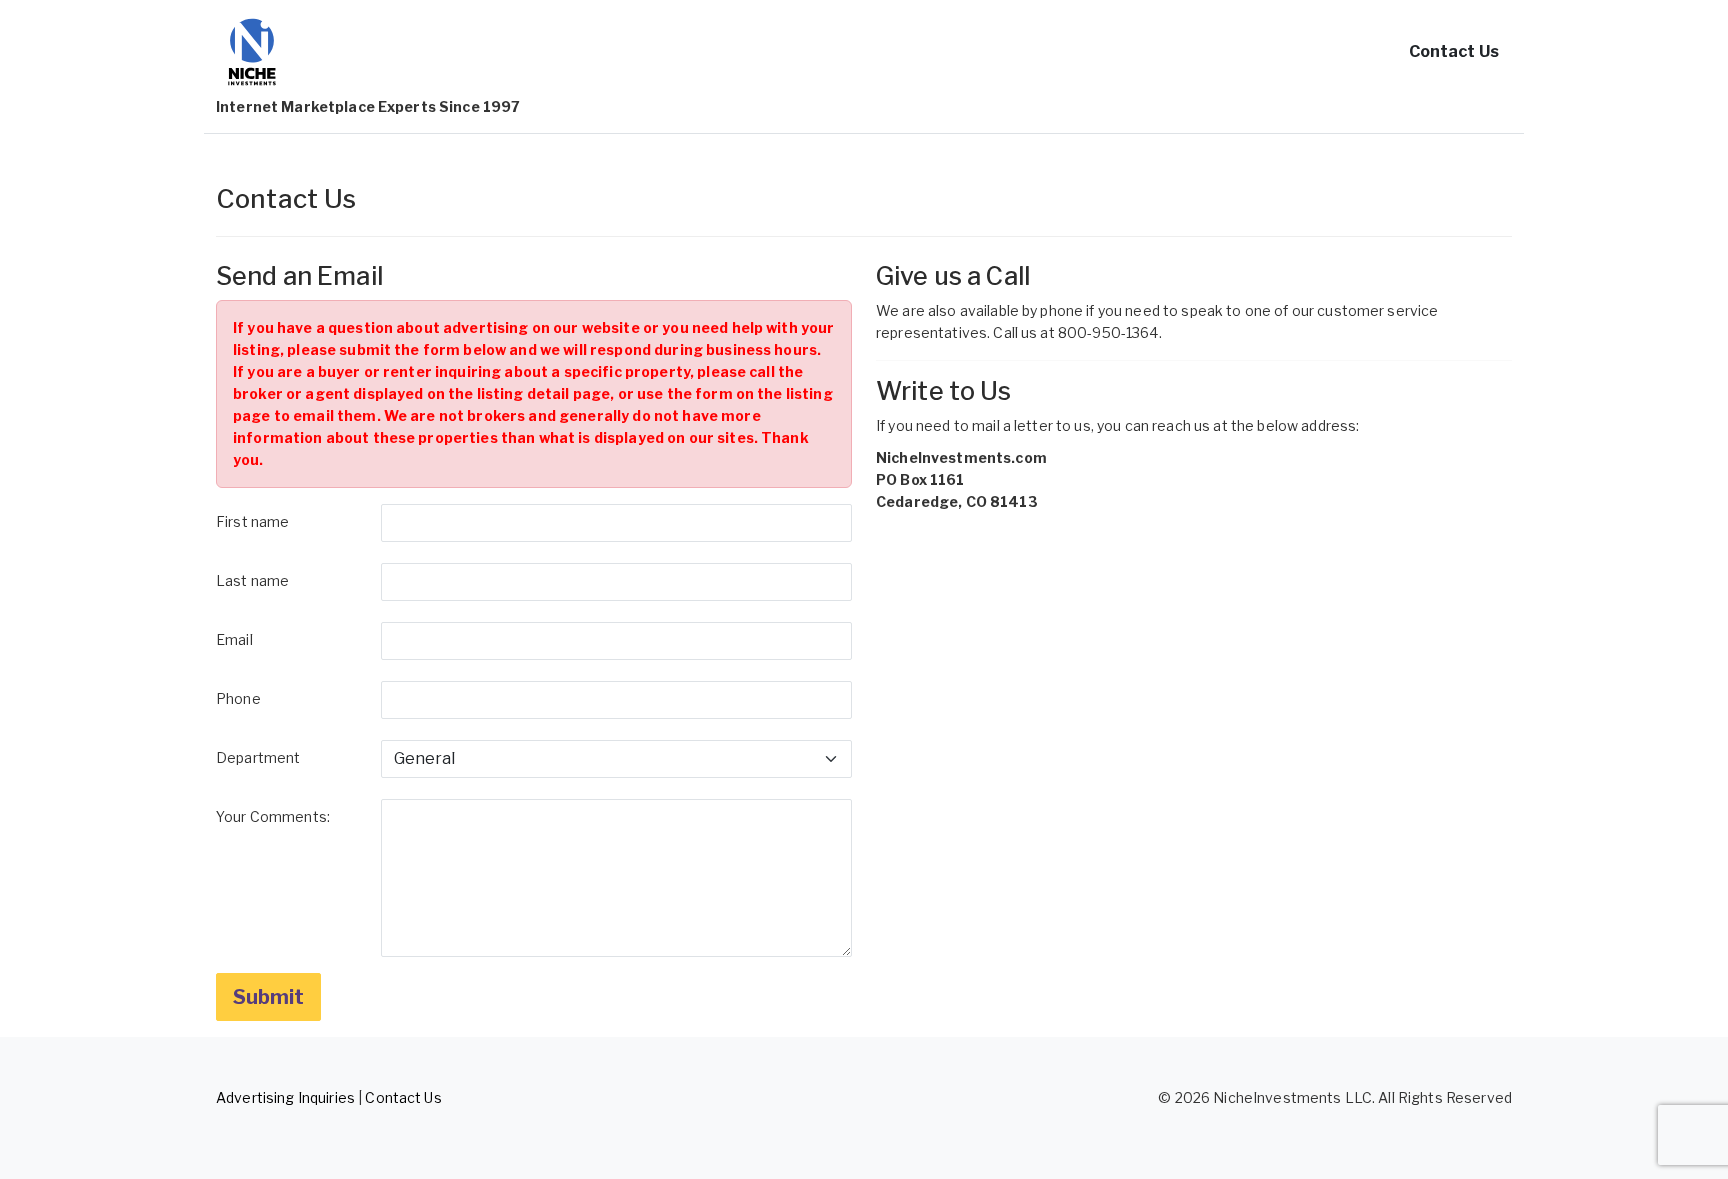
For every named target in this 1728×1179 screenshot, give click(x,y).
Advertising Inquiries (285, 1097)
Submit (268, 997)
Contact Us (1454, 51)
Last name (252, 580)
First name (252, 521)
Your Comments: (273, 816)
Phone (238, 698)
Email (234, 639)
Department (258, 757)
